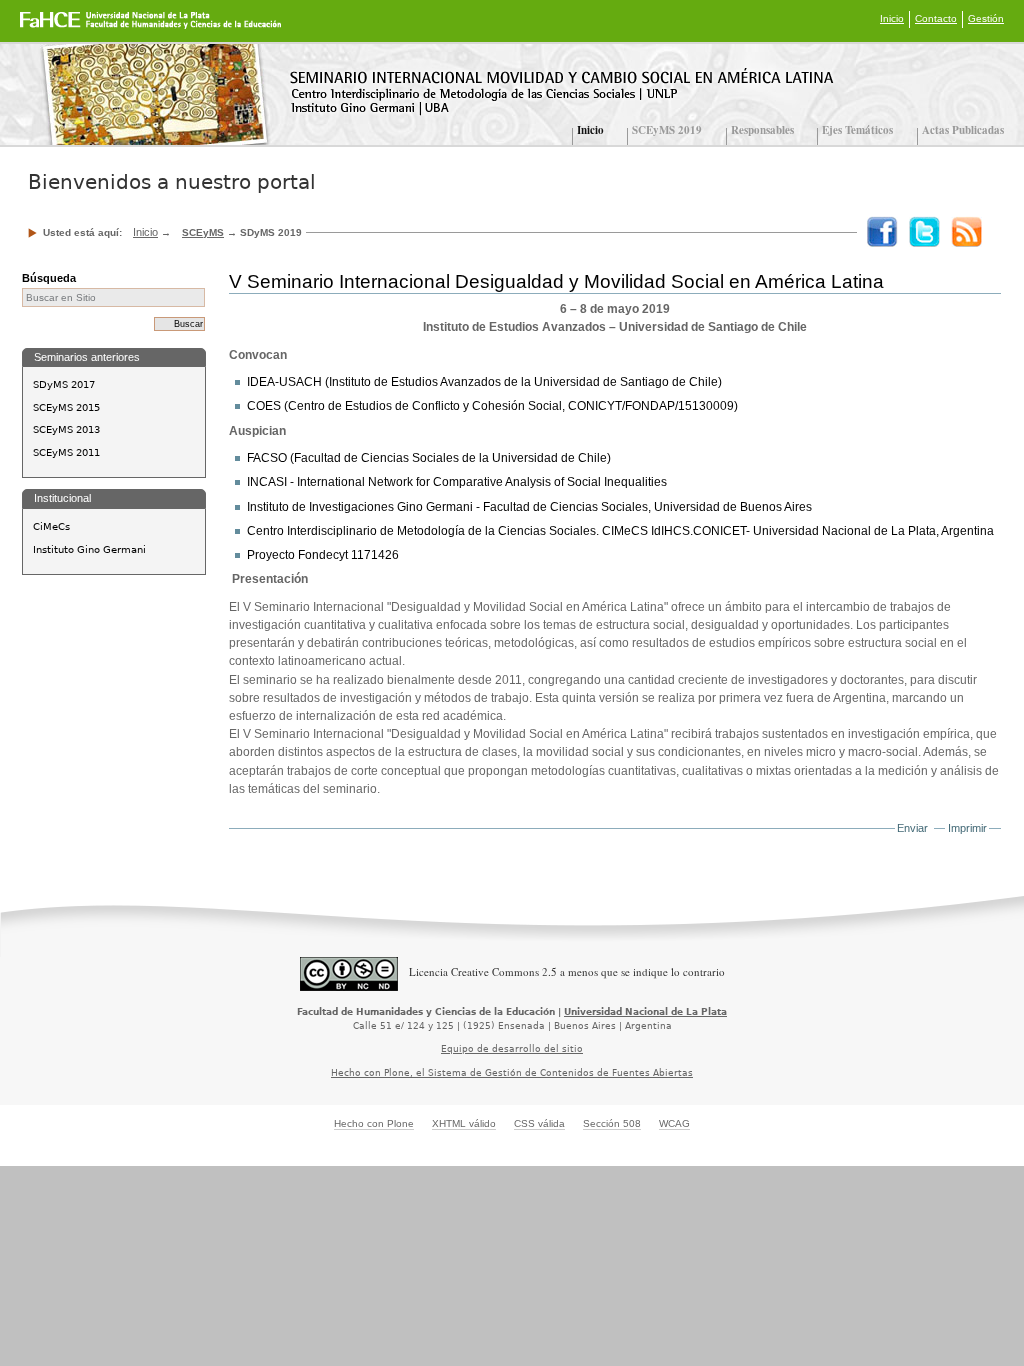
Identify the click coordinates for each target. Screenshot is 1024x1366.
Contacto (936, 18)
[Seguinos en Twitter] (920, 230)
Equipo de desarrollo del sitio (512, 1049)
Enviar (912, 828)
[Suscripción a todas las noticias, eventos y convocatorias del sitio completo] (962, 230)
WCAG (674, 1123)
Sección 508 (612, 1123)
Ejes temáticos (857, 130)
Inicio (892, 18)
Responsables (762, 130)
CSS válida (539, 1123)
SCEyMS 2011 (66, 452)
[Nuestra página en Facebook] (878, 230)
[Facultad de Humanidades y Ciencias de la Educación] (76, 27)
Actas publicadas (963, 130)
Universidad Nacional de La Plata (645, 1012)
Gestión (986, 18)
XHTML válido (464, 1123)
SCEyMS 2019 (668, 130)
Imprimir (967, 828)
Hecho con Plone (374, 1123)
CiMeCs (51, 526)
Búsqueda (49, 278)
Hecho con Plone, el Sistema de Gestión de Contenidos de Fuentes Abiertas (512, 1073)
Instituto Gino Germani (89, 549)
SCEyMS (203, 232)
